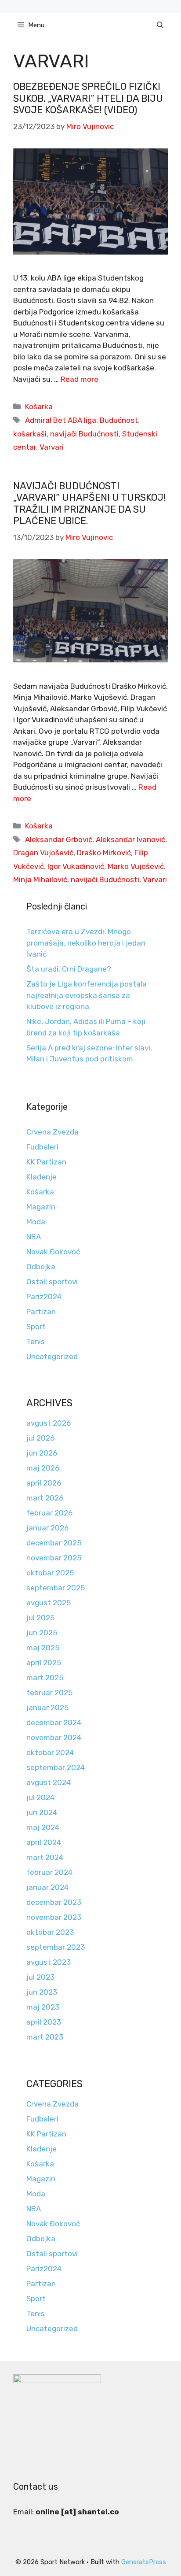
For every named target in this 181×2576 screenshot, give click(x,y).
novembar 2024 (54, 1737)
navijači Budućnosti (84, 434)
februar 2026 (49, 1513)
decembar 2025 (54, 1543)
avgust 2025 (49, 1603)
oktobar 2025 (50, 1573)
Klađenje (42, 1177)
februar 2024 (49, 1872)
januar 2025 (47, 1707)
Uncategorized (52, 1356)
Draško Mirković (104, 853)
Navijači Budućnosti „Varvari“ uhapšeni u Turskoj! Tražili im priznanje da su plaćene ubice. (90, 503)
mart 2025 (45, 1678)
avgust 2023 (49, 1962)
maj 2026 (43, 1468)
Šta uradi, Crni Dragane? (69, 969)
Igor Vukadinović (76, 866)
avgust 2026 (49, 1423)
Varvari (52, 447)
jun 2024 (42, 1812)
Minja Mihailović (40, 880)
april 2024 (44, 1842)
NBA (34, 1237)
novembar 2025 (54, 1558)
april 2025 (44, 1663)
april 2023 (44, 2022)
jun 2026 (42, 1453)
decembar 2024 (54, 1722)
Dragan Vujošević (43, 853)
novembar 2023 (54, 1917)
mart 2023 (45, 2037)
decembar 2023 (54, 1902)
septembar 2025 (56, 1588)
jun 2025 (42, 1633)
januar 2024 (47, 1887)
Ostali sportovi (52, 1282)
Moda (36, 1222)
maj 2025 (43, 1648)
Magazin (41, 1207)
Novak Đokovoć (53, 1252)
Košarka (39, 407)
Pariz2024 (44, 1297)
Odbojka (41, 1267)
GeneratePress (144, 2562)
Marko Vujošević (136, 866)
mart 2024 (45, 1857)
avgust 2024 (49, 1782)
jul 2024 (40, 1797)
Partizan (41, 1312)
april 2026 (44, 1483)
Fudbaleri (42, 1147)
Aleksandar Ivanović (130, 839)
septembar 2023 (56, 1947)
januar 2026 (47, 1528)
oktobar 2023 (50, 1932)
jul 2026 (40, 1438)
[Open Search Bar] (160, 25)
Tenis (36, 1342)
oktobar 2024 (50, 1752)
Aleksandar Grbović (59, 839)
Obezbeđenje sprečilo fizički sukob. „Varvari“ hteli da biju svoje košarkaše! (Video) (88, 98)
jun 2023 (42, 1992)
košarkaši (30, 434)
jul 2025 (40, 1618)
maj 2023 (43, 2007)
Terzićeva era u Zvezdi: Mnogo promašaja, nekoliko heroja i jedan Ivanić (86, 943)
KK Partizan (46, 1162)
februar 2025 (49, 1693)
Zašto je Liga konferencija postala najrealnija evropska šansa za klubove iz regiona (87, 995)
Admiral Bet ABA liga (61, 420)
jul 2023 (40, 1977)
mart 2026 (45, 1498)
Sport (36, 1327)
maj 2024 (43, 1827)
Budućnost (119, 420)
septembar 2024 (56, 1767)
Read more (80, 379)
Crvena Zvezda (52, 1132)
